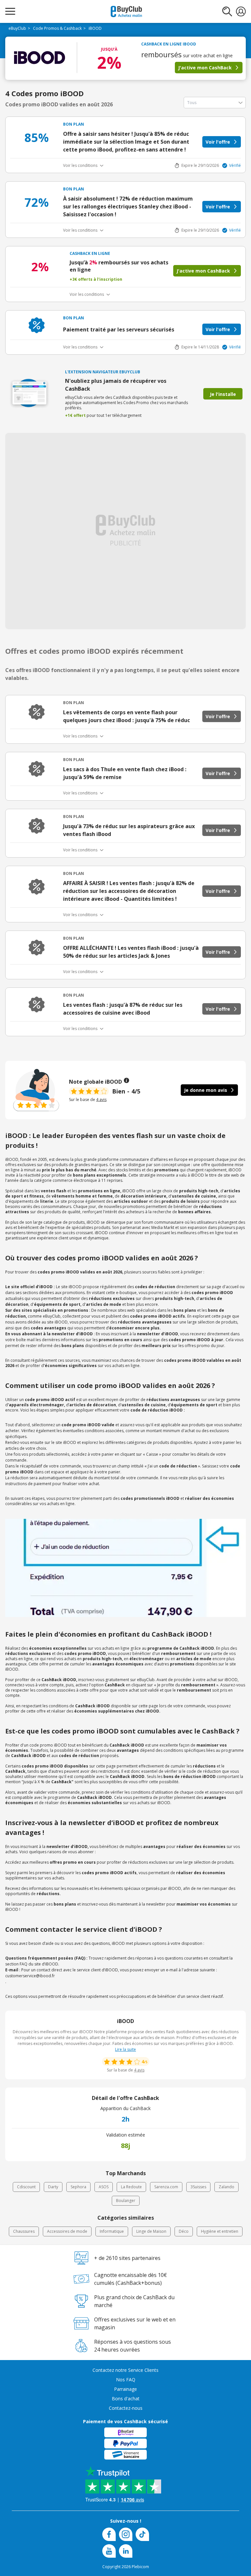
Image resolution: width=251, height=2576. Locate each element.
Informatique (112, 2231)
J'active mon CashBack (205, 68)
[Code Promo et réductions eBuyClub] (126, 11)
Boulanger (126, 2201)
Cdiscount (26, 2187)
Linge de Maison (151, 2231)
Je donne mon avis (206, 1090)
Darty (53, 2187)
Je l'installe (223, 394)
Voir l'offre (218, 142)
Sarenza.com (166, 2187)
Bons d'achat (126, 2398)
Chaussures (24, 2231)
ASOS (104, 2187)
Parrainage (125, 2389)
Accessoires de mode (67, 2231)
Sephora (78, 2187)
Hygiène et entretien (220, 2231)
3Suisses (198, 2187)
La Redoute (131, 2187)
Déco (184, 2231)
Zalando (226, 2187)
